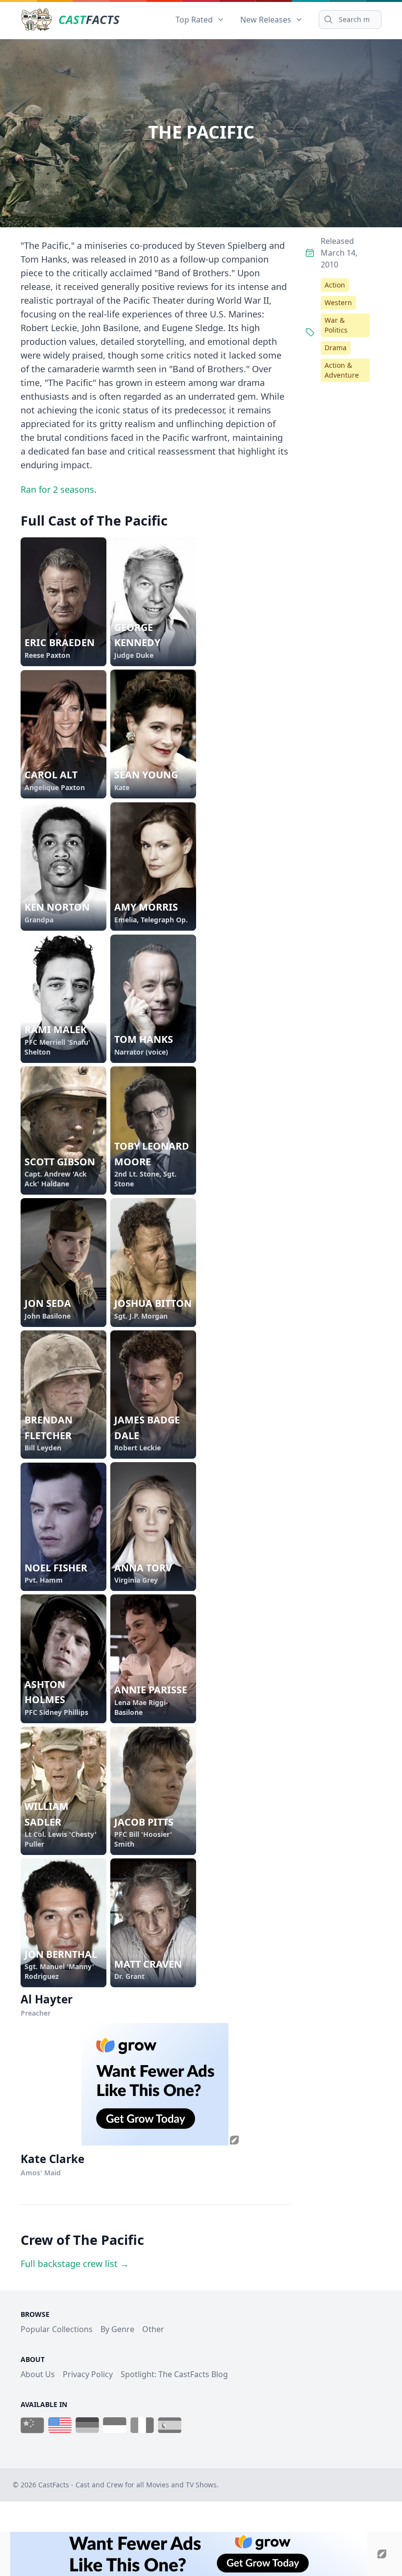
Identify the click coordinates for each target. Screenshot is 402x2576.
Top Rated (194, 20)
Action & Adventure (342, 370)
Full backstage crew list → (75, 2263)
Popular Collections (57, 2329)
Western (338, 302)
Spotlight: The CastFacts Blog (174, 2374)
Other (153, 2329)
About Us (38, 2374)
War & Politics (336, 325)
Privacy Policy (88, 2374)
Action (335, 285)
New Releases (266, 20)
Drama (336, 348)
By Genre (117, 2329)
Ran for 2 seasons (57, 489)
